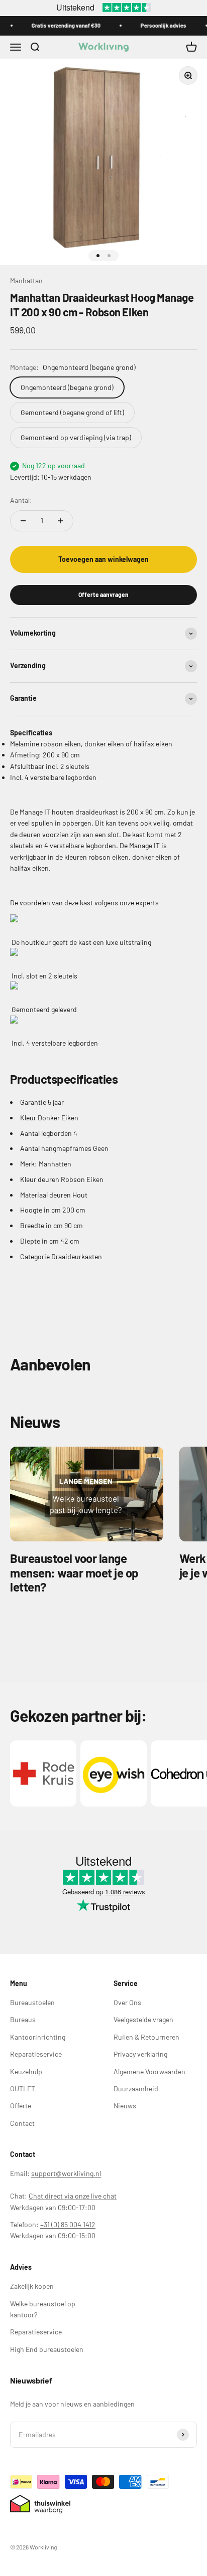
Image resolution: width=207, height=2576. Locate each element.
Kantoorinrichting (38, 2037)
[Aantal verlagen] (23, 521)
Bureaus (23, 2019)
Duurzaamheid (136, 2089)
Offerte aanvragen (103, 595)
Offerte (21, 2106)
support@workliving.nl (66, 2173)
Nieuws (125, 2106)
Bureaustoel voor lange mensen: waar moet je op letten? (74, 1573)
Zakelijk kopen (32, 2286)
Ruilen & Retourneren (146, 2037)
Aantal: (21, 500)
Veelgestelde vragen (143, 2019)
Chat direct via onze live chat (73, 2196)
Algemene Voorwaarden (149, 2071)
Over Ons (127, 2002)
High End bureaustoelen (47, 2349)
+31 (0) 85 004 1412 (68, 2224)
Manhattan (26, 280)
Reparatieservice (36, 2054)
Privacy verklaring (140, 2054)
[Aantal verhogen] (60, 521)
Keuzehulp (26, 2071)
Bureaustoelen (32, 2002)
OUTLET (23, 2089)
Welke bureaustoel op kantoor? (43, 2309)
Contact (22, 2123)
